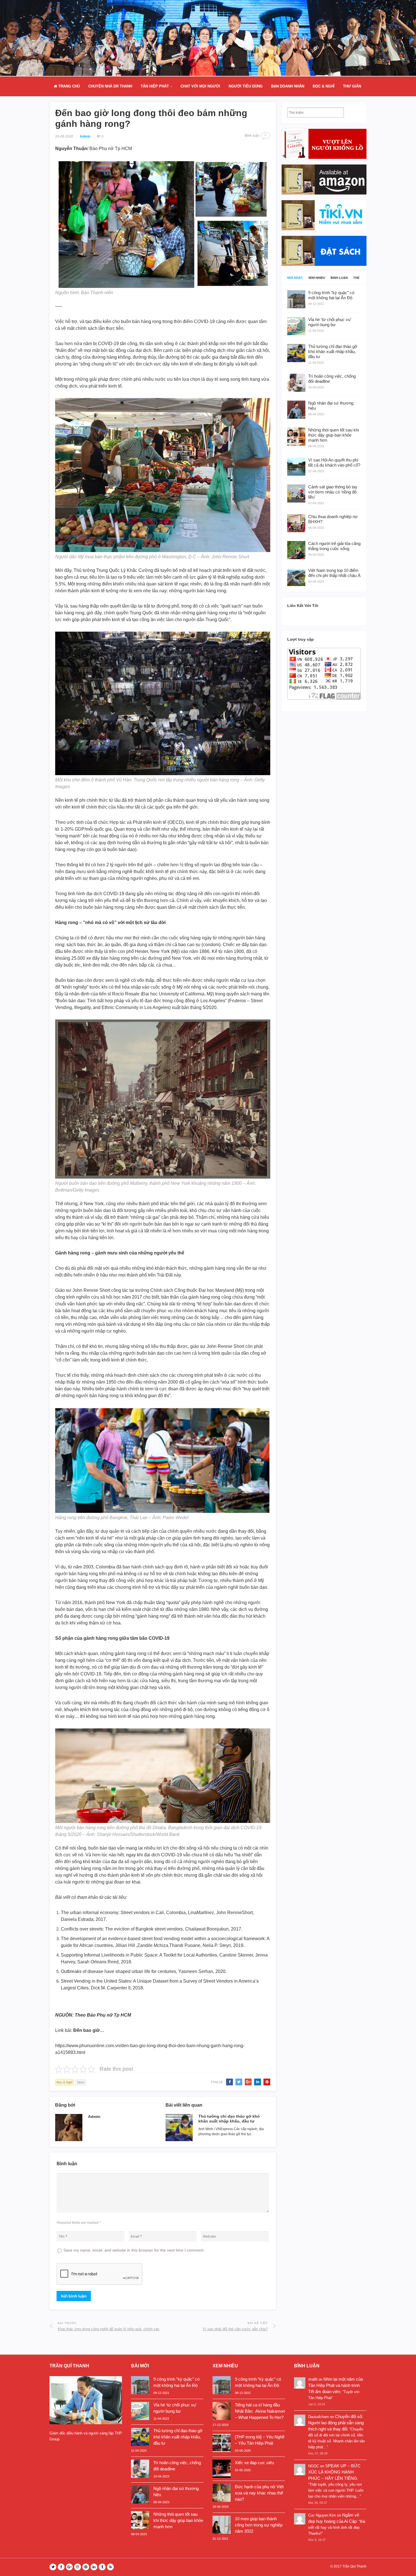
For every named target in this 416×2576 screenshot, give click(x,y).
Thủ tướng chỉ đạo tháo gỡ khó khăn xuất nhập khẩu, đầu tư (229, 2119)
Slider (81, 2082)
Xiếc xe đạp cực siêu (254, 2463)
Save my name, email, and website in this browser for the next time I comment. (134, 2250)
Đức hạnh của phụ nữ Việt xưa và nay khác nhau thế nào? (259, 2493)
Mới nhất (295, 278)
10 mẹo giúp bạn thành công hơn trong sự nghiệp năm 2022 (259, 2525)
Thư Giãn (352, 86)
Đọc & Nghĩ (324, 86)
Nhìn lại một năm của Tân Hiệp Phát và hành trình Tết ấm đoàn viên (335, 2385)
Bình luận (339, 278)
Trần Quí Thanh (354, 2566)
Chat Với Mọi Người (200, 86)
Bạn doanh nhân (288, 86)
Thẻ (356, 278)
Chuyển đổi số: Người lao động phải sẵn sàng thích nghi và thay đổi (336, 2423)
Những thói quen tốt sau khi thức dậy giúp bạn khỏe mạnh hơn (178, 2520)
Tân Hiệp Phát (155, 86)
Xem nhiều (317, 278)
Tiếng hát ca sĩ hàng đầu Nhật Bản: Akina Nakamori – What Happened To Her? (260, 2411)
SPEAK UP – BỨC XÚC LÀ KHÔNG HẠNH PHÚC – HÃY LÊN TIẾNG (334, 2472)
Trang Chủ (68, 86)
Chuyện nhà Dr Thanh (110, 86)
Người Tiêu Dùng (246, 86)
